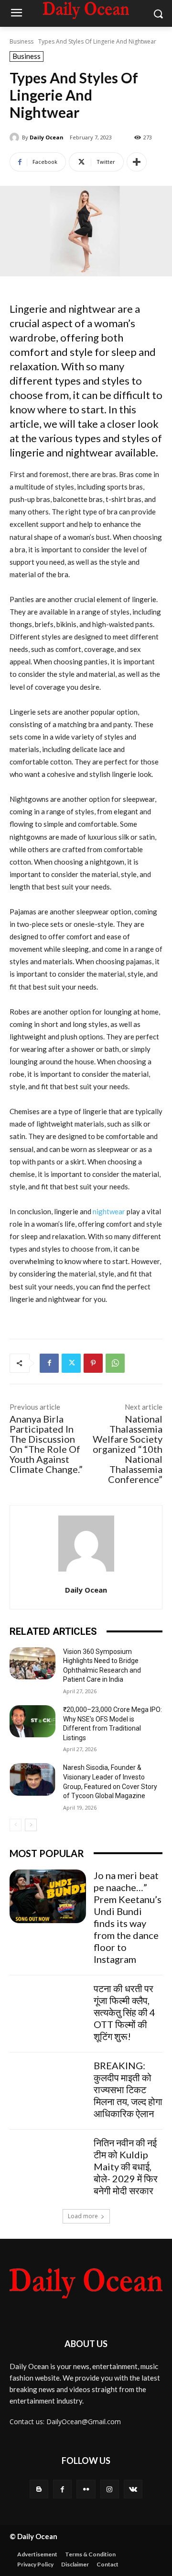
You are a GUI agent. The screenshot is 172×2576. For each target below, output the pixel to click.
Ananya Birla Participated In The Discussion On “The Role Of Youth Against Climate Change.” (46, 1444)
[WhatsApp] (115, 1363)
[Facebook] (49, 1363)
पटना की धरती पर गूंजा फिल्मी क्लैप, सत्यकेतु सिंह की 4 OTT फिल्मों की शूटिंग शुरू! (124, 2012)
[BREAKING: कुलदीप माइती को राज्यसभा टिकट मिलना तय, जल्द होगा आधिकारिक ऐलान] (48, 2086)
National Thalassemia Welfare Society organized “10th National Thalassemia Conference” (128, 1449)
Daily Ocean (47, 137)
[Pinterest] (93, 1363)
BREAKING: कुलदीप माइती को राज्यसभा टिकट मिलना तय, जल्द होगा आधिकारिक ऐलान (128, 2089)
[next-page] (31, 1825)
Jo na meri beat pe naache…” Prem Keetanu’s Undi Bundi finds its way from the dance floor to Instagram (128, 1917)
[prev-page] (16, 1825)
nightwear (109, 1211)
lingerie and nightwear (61, 452)
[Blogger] (39, 2489)
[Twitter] (71, 1363)
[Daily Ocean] (16, 137)
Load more (83, 2216)
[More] (137, 162)
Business (21, 41)
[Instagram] (110, 2489)
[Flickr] (86, 2489)
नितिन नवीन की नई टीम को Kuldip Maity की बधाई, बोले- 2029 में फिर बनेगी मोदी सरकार (126, 2166)
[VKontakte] (133, 2489)
